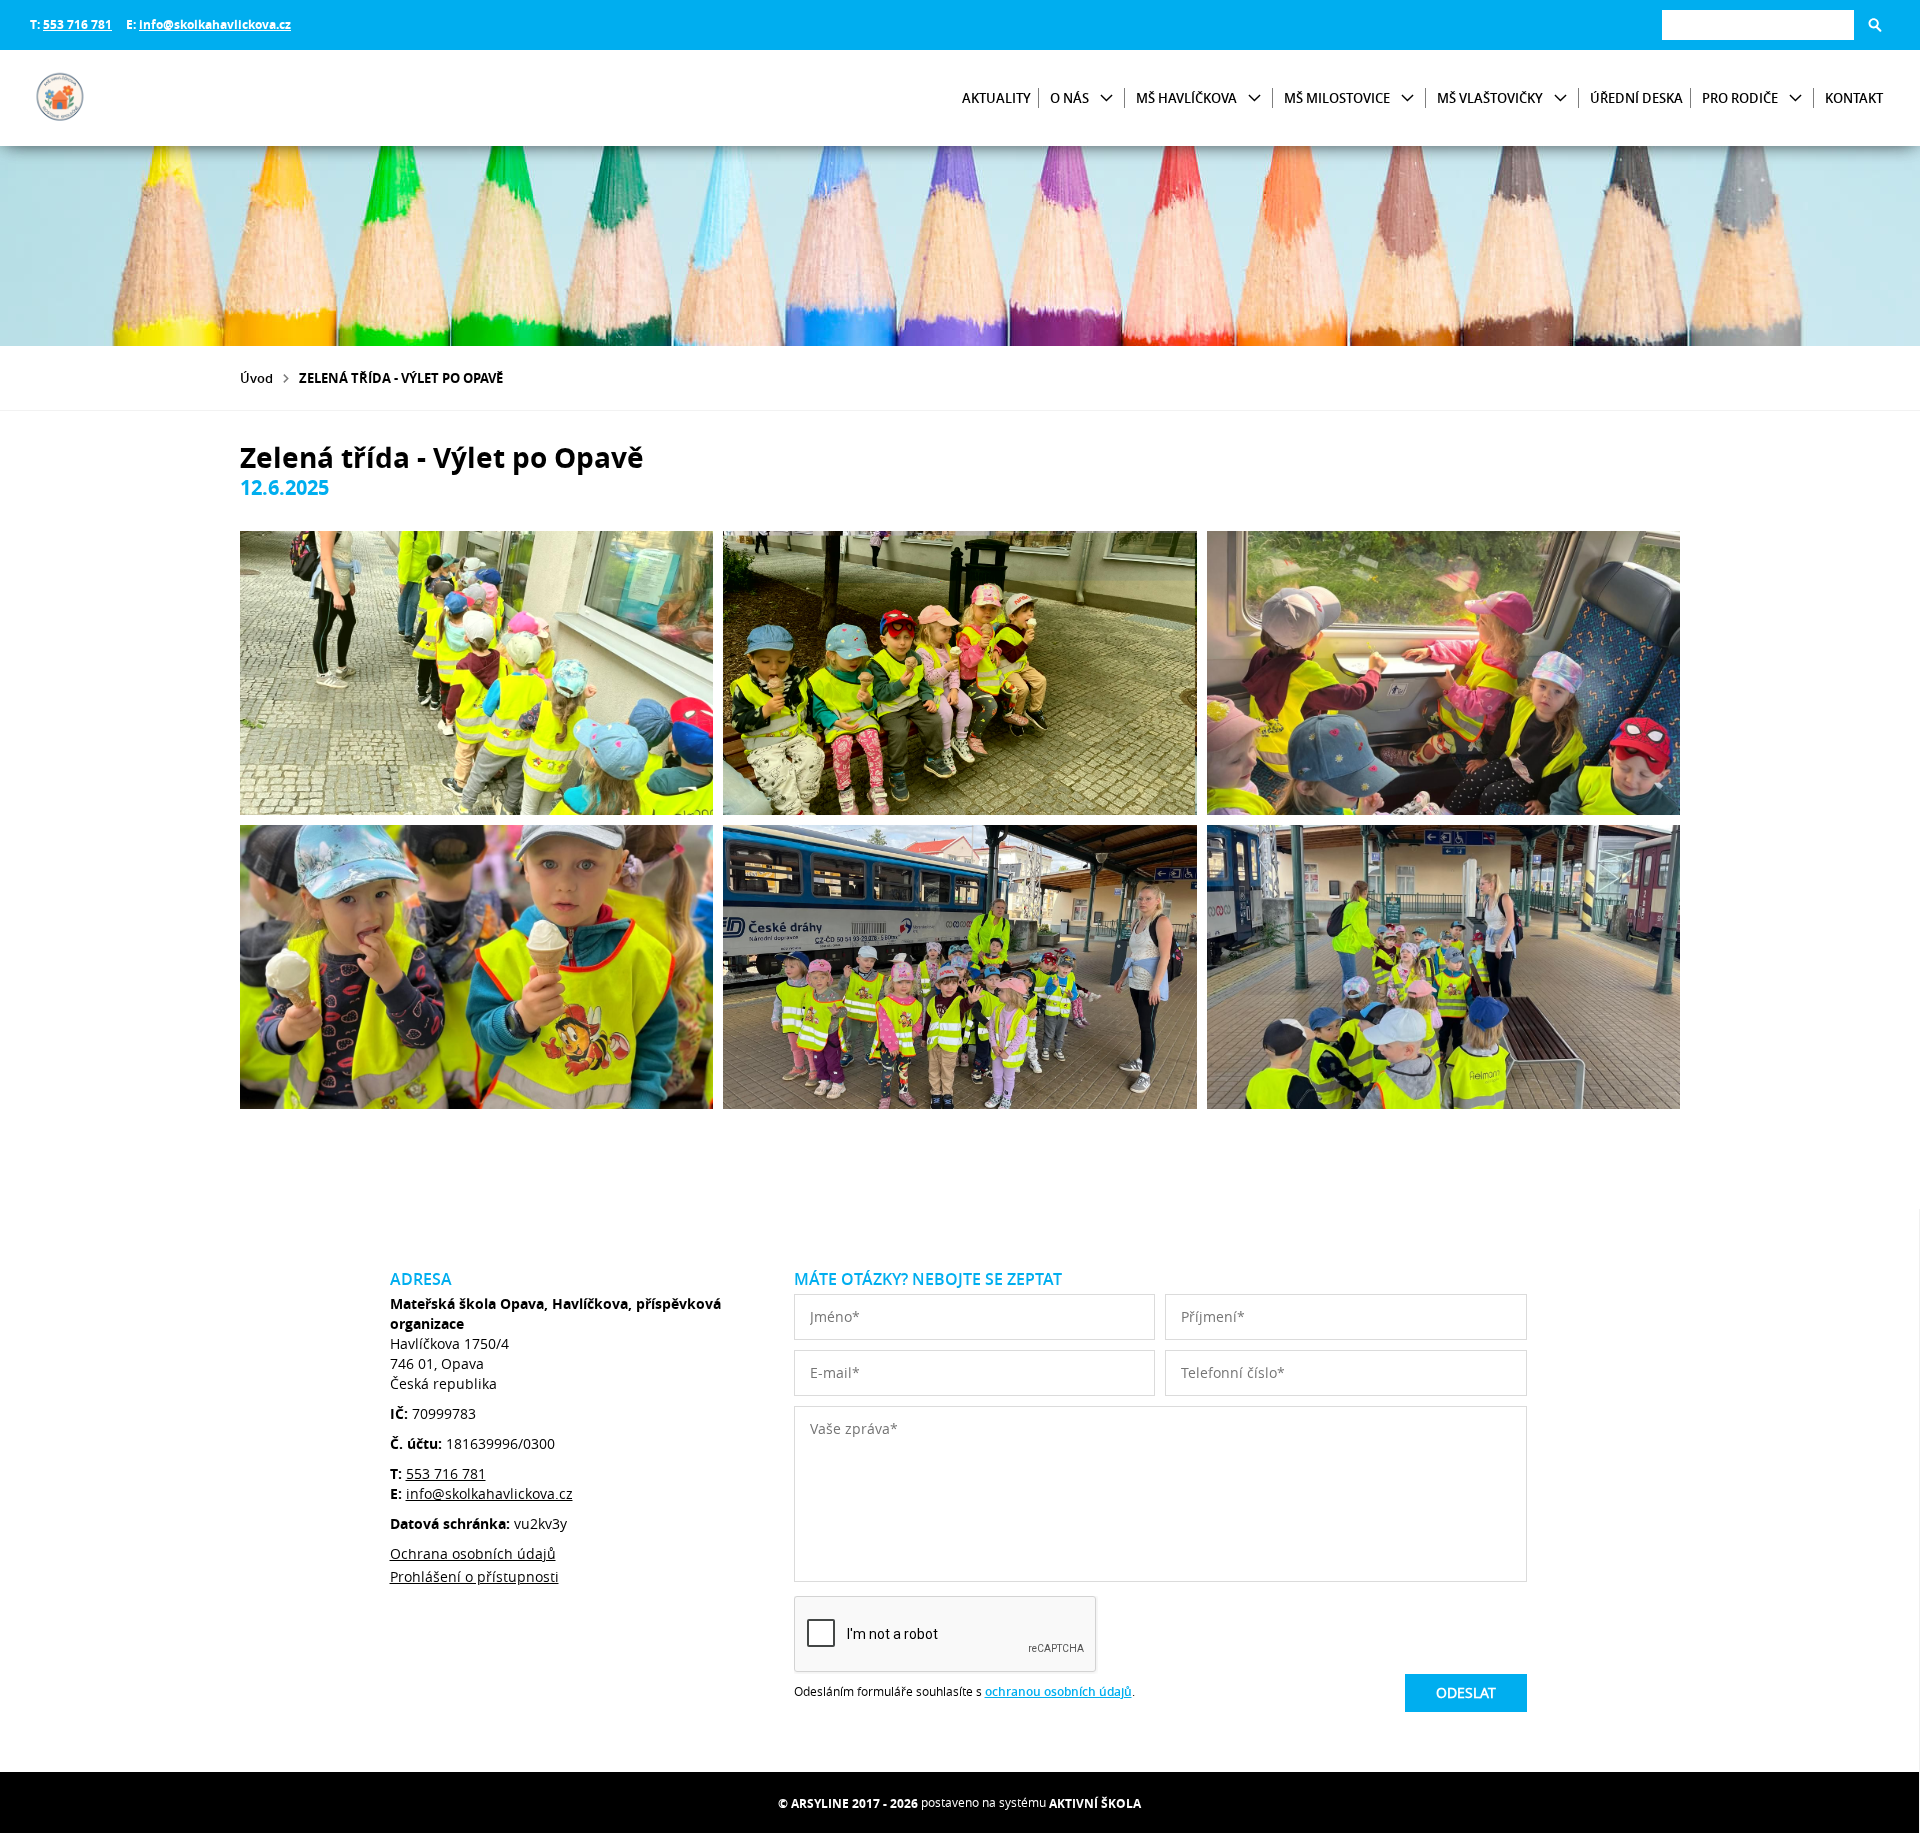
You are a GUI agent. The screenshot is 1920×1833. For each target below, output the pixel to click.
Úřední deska (1636, 98)
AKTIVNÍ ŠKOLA (1095, 1803)
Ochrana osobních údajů (473, 1553)
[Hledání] (1758, 24)
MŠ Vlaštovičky (1490, 98)
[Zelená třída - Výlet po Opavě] (476, 673)
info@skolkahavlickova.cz (215, 24)
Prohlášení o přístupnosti (474, 1576)
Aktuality (996, 98)
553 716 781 (77, 24)
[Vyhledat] (1875, 25)
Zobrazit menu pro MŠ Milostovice (1407, 98)
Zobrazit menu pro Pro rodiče (1795, 98)
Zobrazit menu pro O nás (1106, 98)
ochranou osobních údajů (1058, 1691)
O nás (1069, 98)
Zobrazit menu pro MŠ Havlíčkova (1254, 98)
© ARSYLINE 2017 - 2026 (848, 1803)
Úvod (256, 378)
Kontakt (1854, 98)
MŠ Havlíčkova (1186, 98)
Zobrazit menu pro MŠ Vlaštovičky (1560, 98)
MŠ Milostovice (1337, 98)
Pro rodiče (1740, 98)
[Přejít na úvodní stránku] (150, 98)
